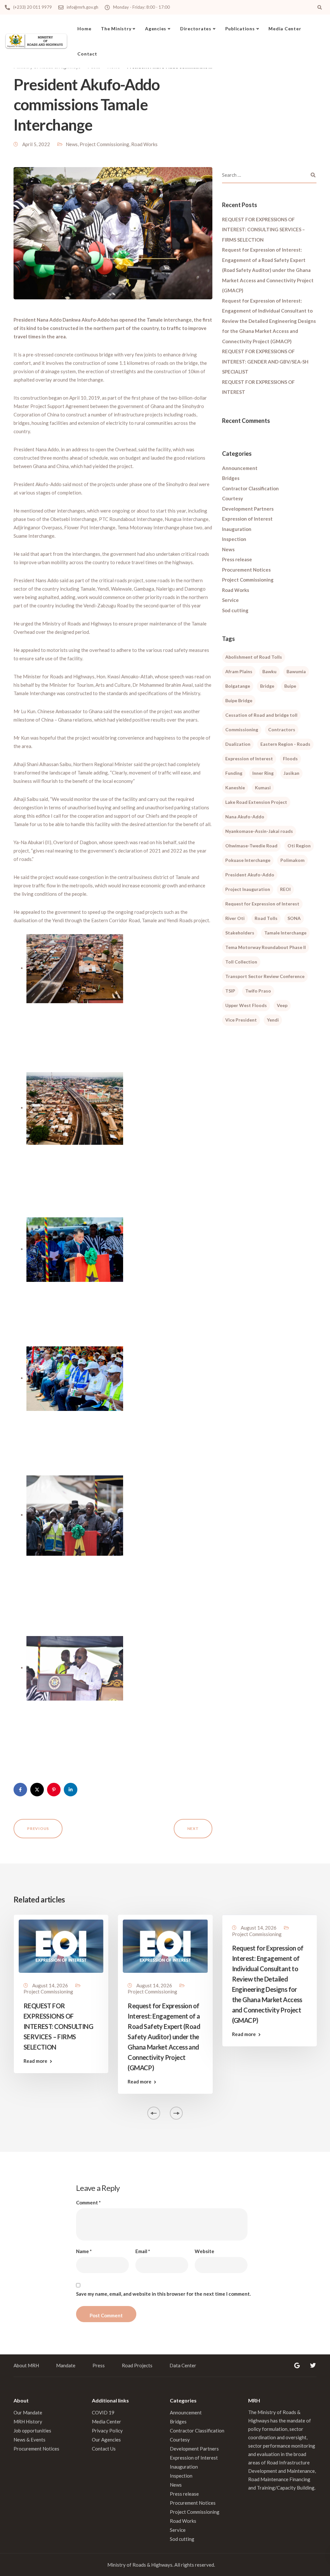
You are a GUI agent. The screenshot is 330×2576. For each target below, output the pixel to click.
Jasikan (291, 773)
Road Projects (137, 2365)
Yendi (273, 1020)
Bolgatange (238, 686)
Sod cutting (235, 610)
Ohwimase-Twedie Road (251, 846)
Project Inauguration (248, 889)
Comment (88, 2203)
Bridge (267, 686)
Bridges (231, 478)
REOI (285, 889)
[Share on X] (37, 1790)
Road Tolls (266, 918)
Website (204, 2251)
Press (99, 2365)
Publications (240, 29)
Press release (237, 559)
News (72, 144)
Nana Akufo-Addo (245, 817)
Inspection (234, 539)
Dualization (238, 744)
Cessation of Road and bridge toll (261, 715)
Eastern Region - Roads (285, 744)
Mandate (66, 2365)
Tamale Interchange (285, 933)
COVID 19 (103, 2412)
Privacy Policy (107, 2431)
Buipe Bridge (239, 700)
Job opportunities (32, 2431)
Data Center (183, 2365)
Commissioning (242, 729)
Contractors (282, 729)
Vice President (241, 1020)
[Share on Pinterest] (54, 1790)
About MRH (26, 2365)
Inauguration (237, 529)
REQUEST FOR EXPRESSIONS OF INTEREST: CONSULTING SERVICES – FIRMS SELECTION (263, 230)
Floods (290, 759)
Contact (87, 54)
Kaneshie (235, 788)
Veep (282, 1005)
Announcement (240, 468)
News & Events (29, 2440)
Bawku (269, 671)
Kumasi (263, 788)
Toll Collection (241, 962)
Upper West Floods (246, 1005)
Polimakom (292, 860)
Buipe (290, 686)
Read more (35, 2061)
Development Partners (248, 509)
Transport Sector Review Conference (265, 976)
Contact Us (104, 2449)
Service (230, 600)
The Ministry (116, 29)
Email (143, 2251)
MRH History (28, 2421)
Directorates (196, 29)
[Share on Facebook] (20, 1790)
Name (84, 2251)
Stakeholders (240, 933)
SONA (294, 918)
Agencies (156, 29)
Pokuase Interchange (248, 860)
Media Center (285, 29)
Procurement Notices (246, 570)
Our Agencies (106, 2440)
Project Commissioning (104, 144)
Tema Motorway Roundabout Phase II (266, 947)
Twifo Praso (258, 991)
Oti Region (299, 846)
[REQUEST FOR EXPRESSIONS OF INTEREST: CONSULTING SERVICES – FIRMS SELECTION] (61, 1945)
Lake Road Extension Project (256, 802)
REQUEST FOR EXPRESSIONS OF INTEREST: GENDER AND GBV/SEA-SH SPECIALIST (265, 361)
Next (193, 1828)
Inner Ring (263, 773)
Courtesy (233, 498)
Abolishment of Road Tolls (254, 657)
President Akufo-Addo (250, 875)
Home (84, 29)
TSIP (230, 991)
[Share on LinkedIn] (71, 1790)
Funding (234, 773)
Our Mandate (28, 2412)
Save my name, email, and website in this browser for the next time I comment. (163, 2294)
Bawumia (296, 671)
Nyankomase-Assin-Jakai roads (259, 831)
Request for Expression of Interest (262, 904)
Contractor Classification (250, 488)
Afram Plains (239, 671)
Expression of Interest (247, 519)
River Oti (235, 918)
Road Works (144, 144)
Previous (38, 1828)
